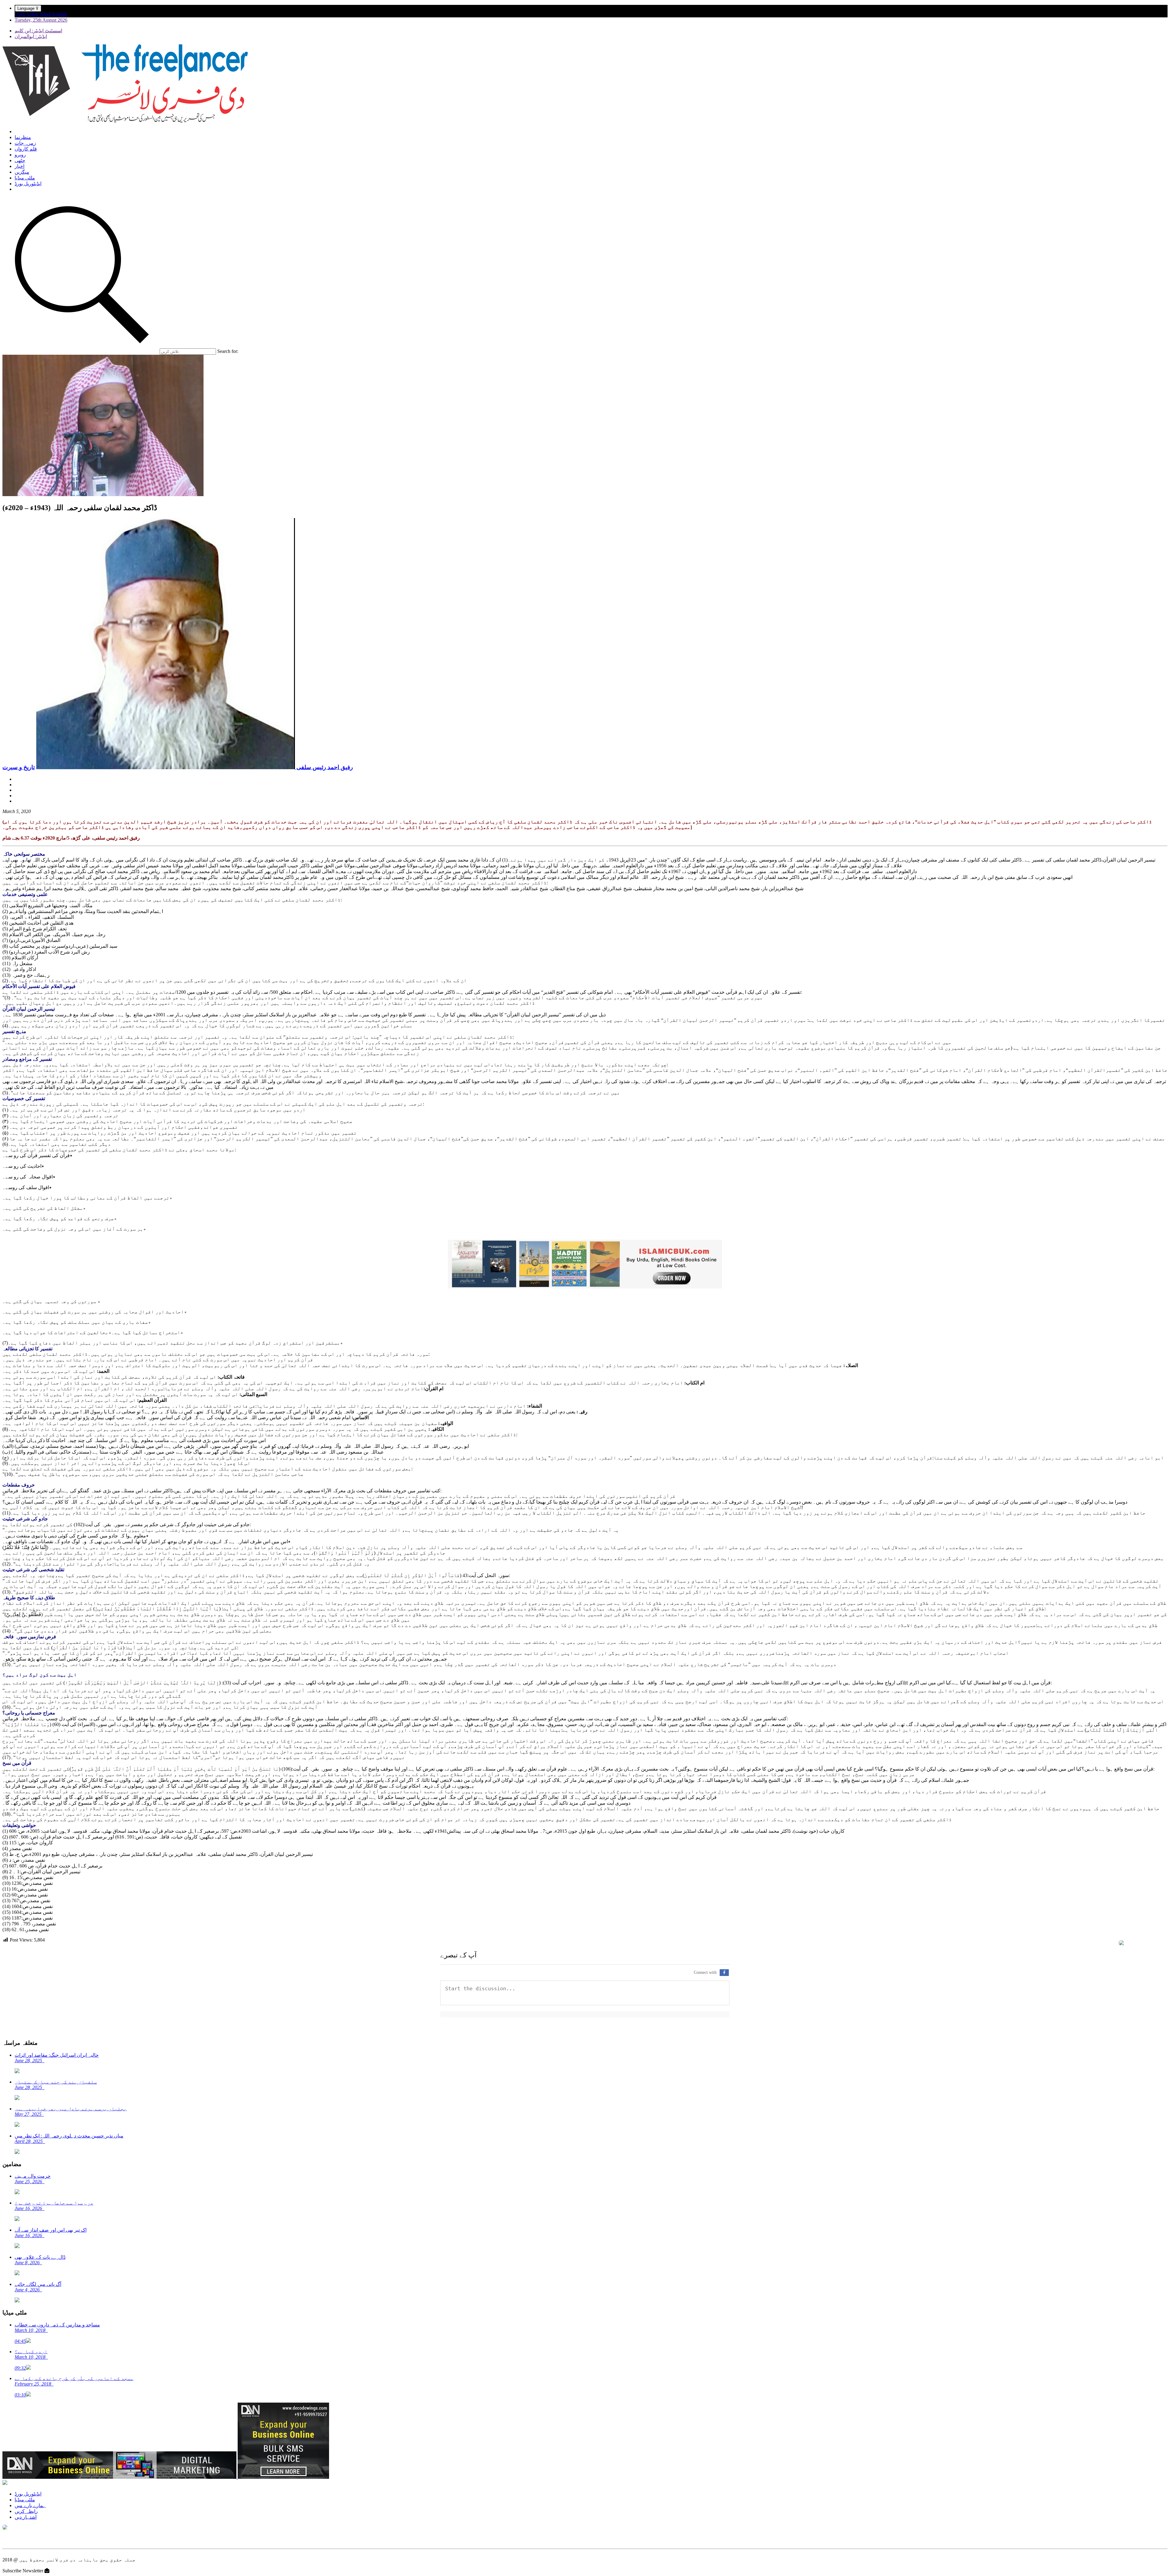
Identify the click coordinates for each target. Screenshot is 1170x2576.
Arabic (32, 14)
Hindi (46, 14)
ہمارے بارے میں (30, 2505)
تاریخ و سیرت (19, 767)
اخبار (19, 166)
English (60, 14)
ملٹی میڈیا (25, 178)
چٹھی (20, 160)
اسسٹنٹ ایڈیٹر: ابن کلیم (38, 31)
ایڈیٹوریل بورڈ (28, 184)
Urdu (20, 14)
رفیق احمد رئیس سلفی (324, 767)
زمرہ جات (25, 143)
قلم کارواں (26, 149)
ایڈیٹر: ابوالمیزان (31, 36)
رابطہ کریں (26, 2511)
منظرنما (23, 137)
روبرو (20, 155)
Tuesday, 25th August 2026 (41, 20)
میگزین (22, 172)
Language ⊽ (28, 8)
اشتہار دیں (26, 2517)
